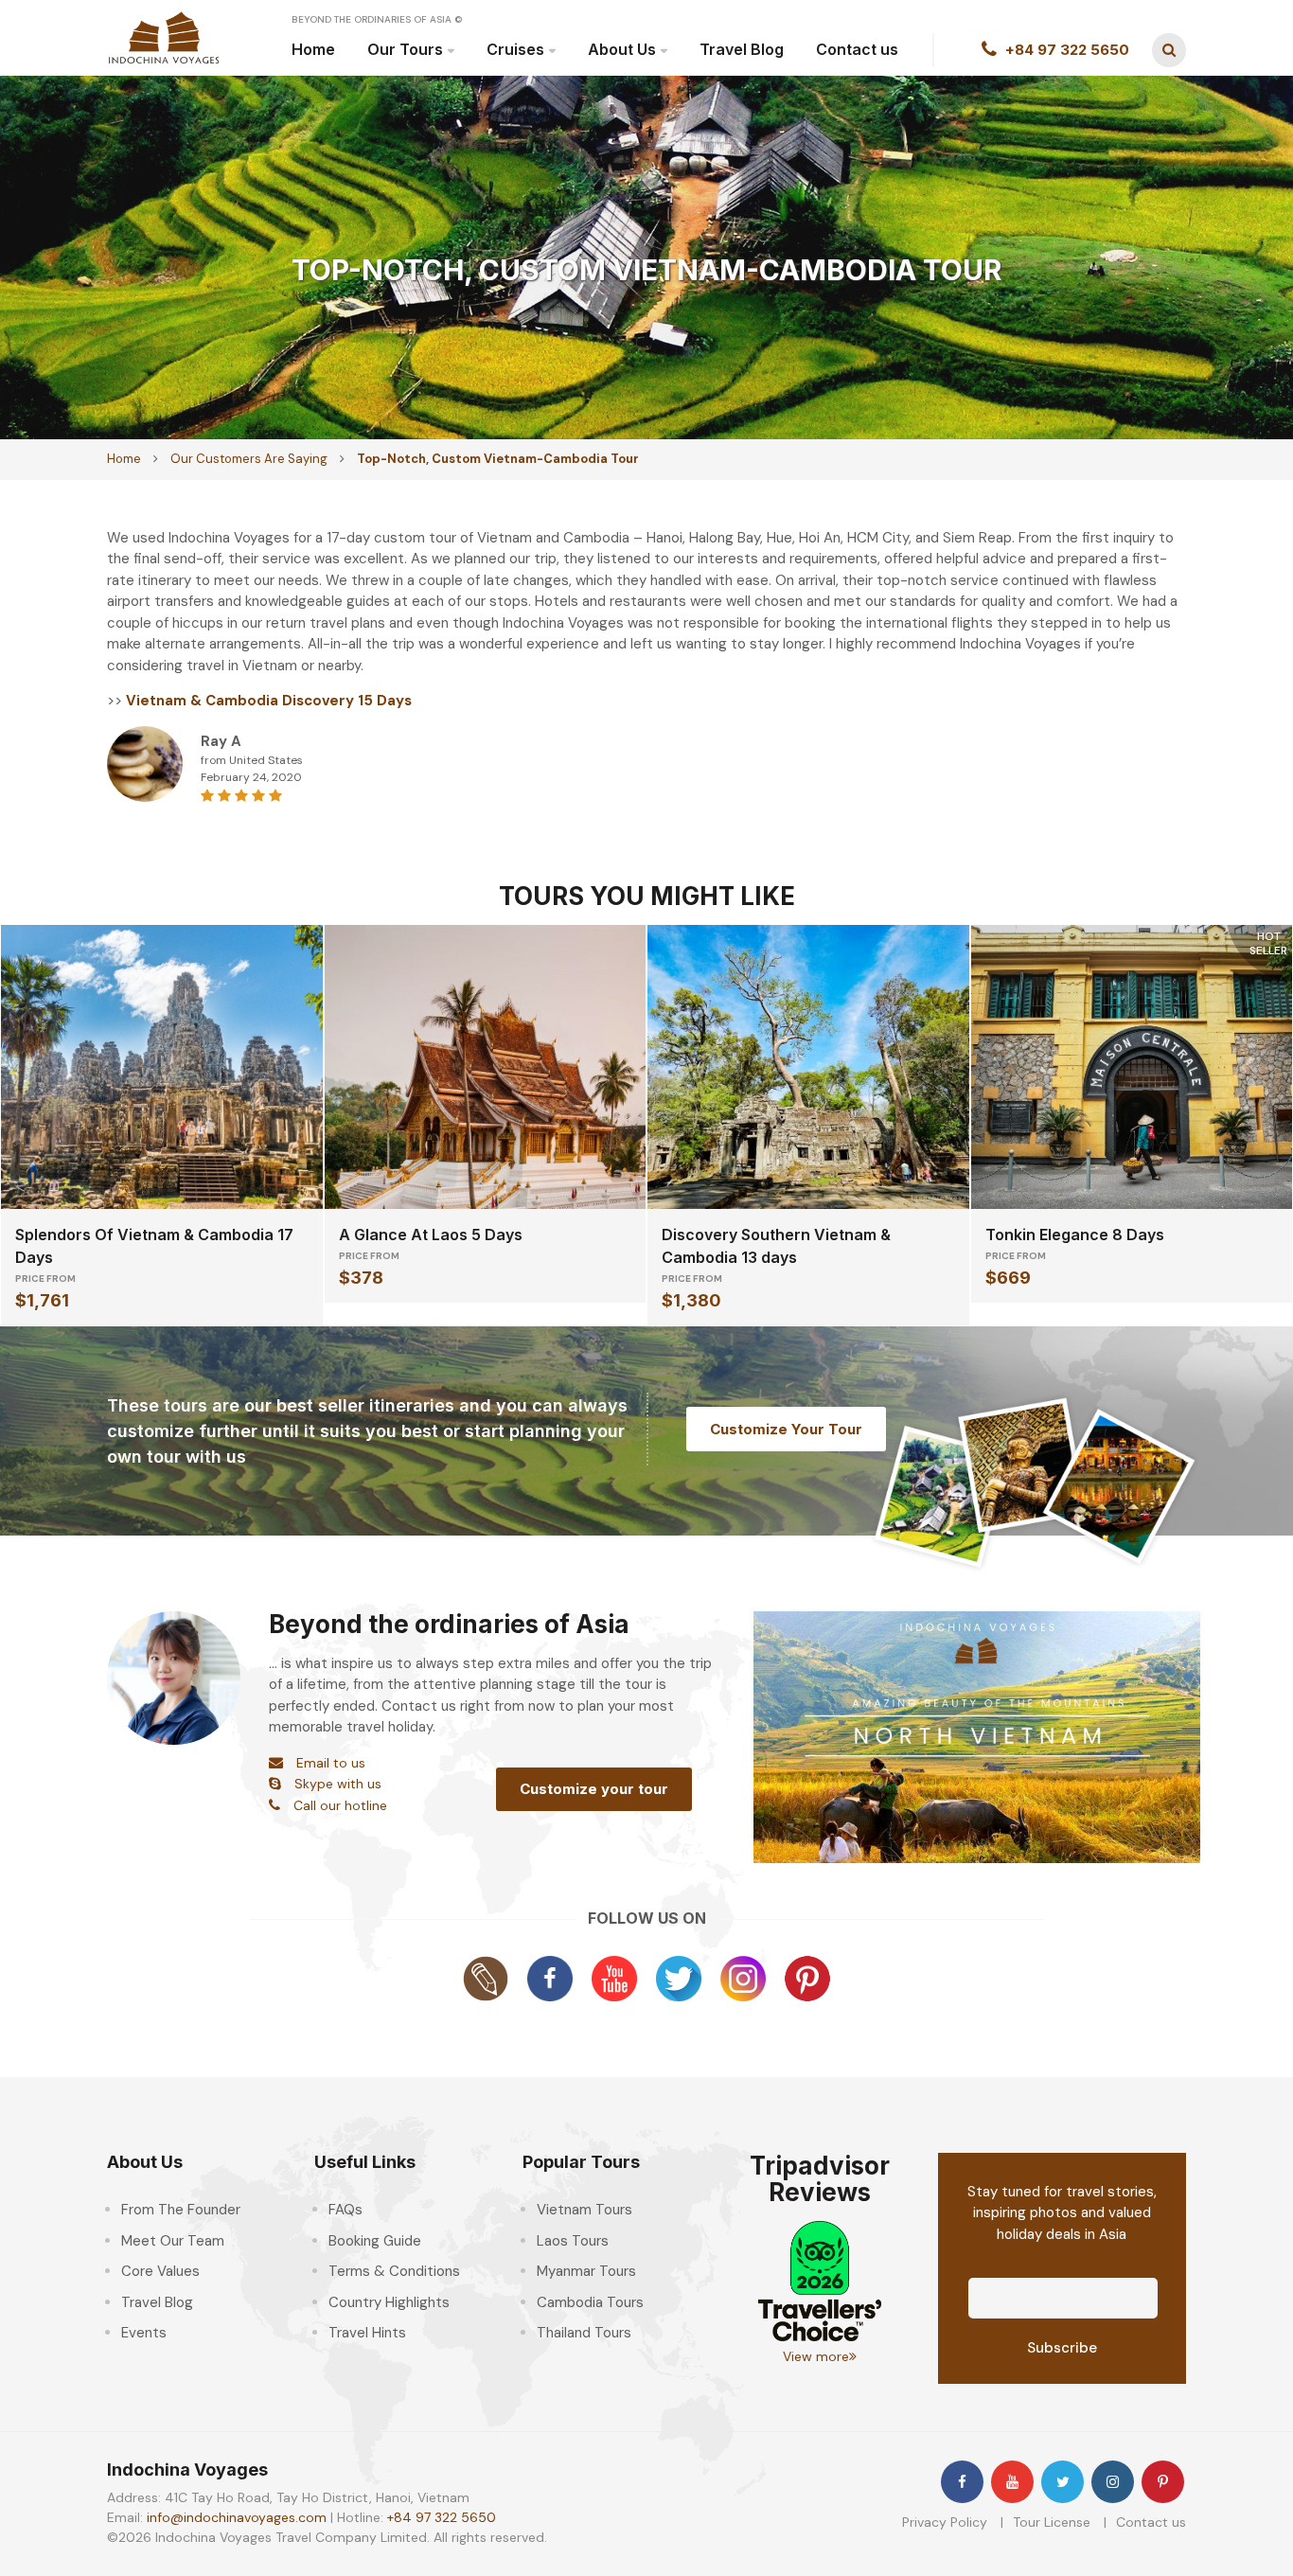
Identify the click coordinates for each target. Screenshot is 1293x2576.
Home (313, 49)
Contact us (857, 49)
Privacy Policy (945, 2522)
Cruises (515, 49)
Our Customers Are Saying (249, 459)
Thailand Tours (584, 2333)
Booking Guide (375, 2241)
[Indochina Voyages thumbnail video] (977, 1736)
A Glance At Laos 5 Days (431, 1235)
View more (816, 2356)
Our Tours (405, 49)
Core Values (160, 2271)
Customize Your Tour (786, 1429)
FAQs (345, 2210)
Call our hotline (340, 1805)
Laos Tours (573, 2241)
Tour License (1052, 2522)
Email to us (331, 1763)
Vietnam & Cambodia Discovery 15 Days (269, 701)
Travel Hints (367, 2333)
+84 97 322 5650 (442, 2517)
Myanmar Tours (586, 2271)
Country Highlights (389, 2302)
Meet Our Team (173, 2241)
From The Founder (181, 2210)
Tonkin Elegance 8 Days (1075, 1235)
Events (144, 2333)
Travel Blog (742, 49)
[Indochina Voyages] (164, 37)
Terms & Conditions (394, 2271)
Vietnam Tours (585, 2210)
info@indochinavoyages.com (237, 2517)
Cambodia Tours (590, 2302)
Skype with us (338, 1784)
